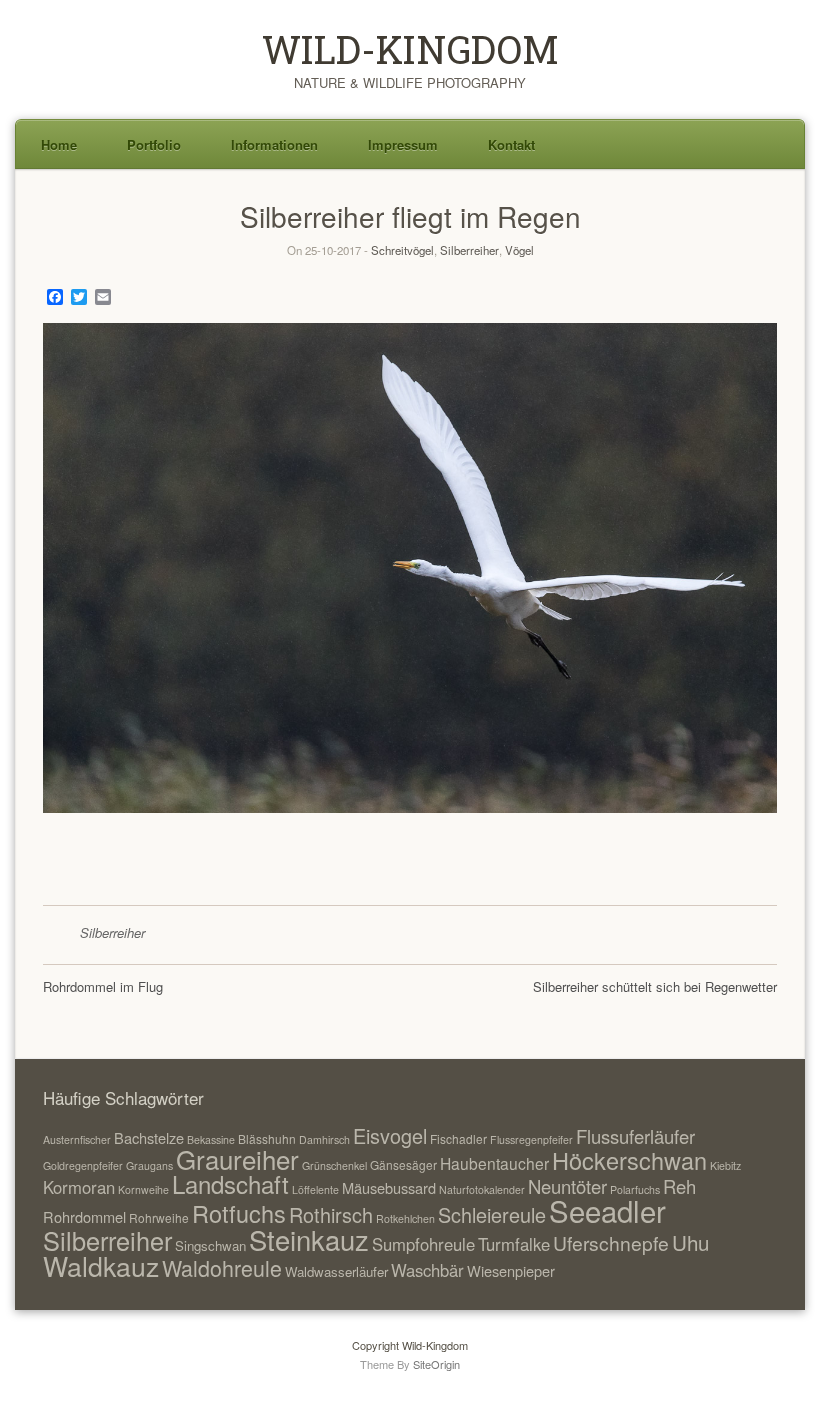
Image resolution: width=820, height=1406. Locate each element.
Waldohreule (222, 1267)
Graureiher (237, 1158)
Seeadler (607, 1210)
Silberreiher (469, 250)
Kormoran (79, 1187)
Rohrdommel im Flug (103, 986)
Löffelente (315, 1189)
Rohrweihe (159, 1217)
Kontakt (511, 144)
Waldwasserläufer (336, 1271)
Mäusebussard (389, 1187)
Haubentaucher (494, 1163)
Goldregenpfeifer (83, 1165)
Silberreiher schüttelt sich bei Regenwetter (655, 986)
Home (59, 144)
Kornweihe (143, 1189)
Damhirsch (324, 1139)
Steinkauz (309, 1239)
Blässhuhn (267, 1138)
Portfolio (154, 144)
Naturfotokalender (482, 1189)
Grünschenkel (334, 1165)
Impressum (403, 144)
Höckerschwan (629, 1160)
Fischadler (458, 1138)
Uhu (690, 1242)
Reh (679, 1186)
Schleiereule (492, 1214)
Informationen (274, 144)
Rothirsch (331, 1214)
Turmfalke (514, 1244)
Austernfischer (77, 1139)
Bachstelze (149, 1137)
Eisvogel (390, 1135)
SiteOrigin (436, 1364)
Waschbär (427, 1270)
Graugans (149, 1165)
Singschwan (210, 1245)
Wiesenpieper (511, 1270)
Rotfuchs (239, 1213)
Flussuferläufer (635, 1136)
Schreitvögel (402, 250)
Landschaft (230, 1183)
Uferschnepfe (611, 1242)
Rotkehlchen (405, 1218)
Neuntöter (567, 1186)
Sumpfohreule (423, 1244)
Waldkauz (101, 1265)
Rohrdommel (84, 1216)
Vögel (519, 250)
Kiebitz (725, 1165)
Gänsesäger (403, 1164)
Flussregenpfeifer (531, 1139)
